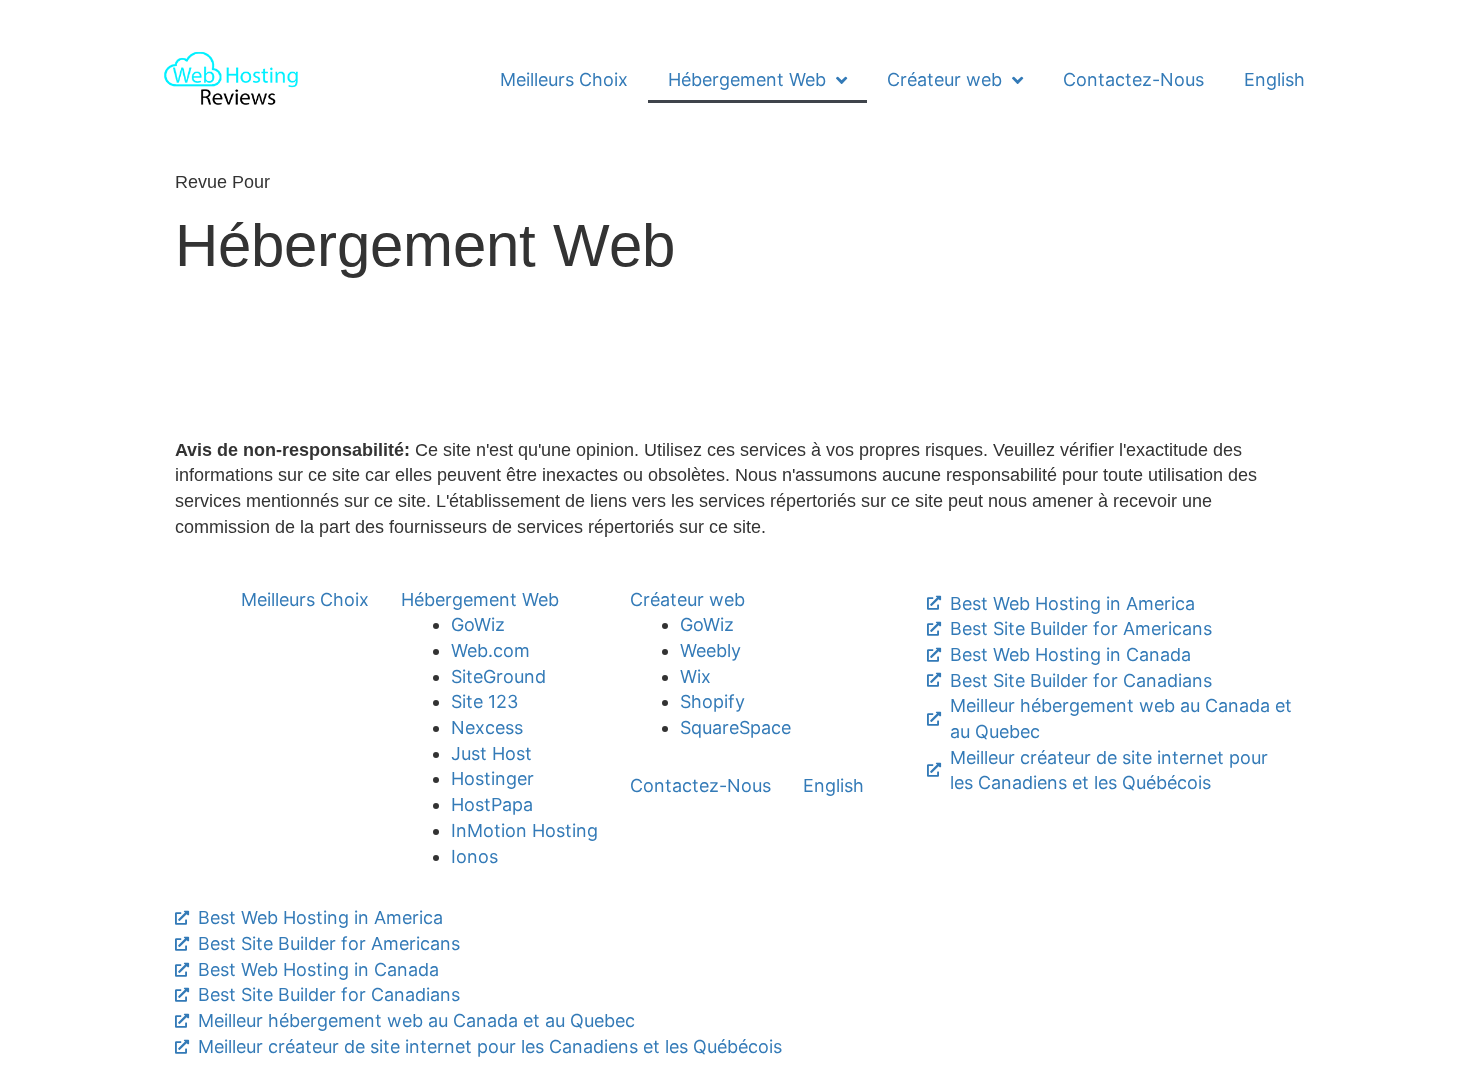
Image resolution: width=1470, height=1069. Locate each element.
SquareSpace (735, 727)
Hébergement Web (747, 79)
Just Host (491, 753)
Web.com (490, 650)
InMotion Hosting (524, 830)
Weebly (710, 650)
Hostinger (492, 778)
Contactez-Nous (1133, 79)
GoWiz (478, 624)
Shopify (712, 701)
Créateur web (944, 79)
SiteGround (498, 676)
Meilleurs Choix (564, 79)
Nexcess (487, 727)
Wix (695, 676)
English (1274, 79)
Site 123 (484, 701)
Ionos (474, 856)
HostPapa (492, 804)
